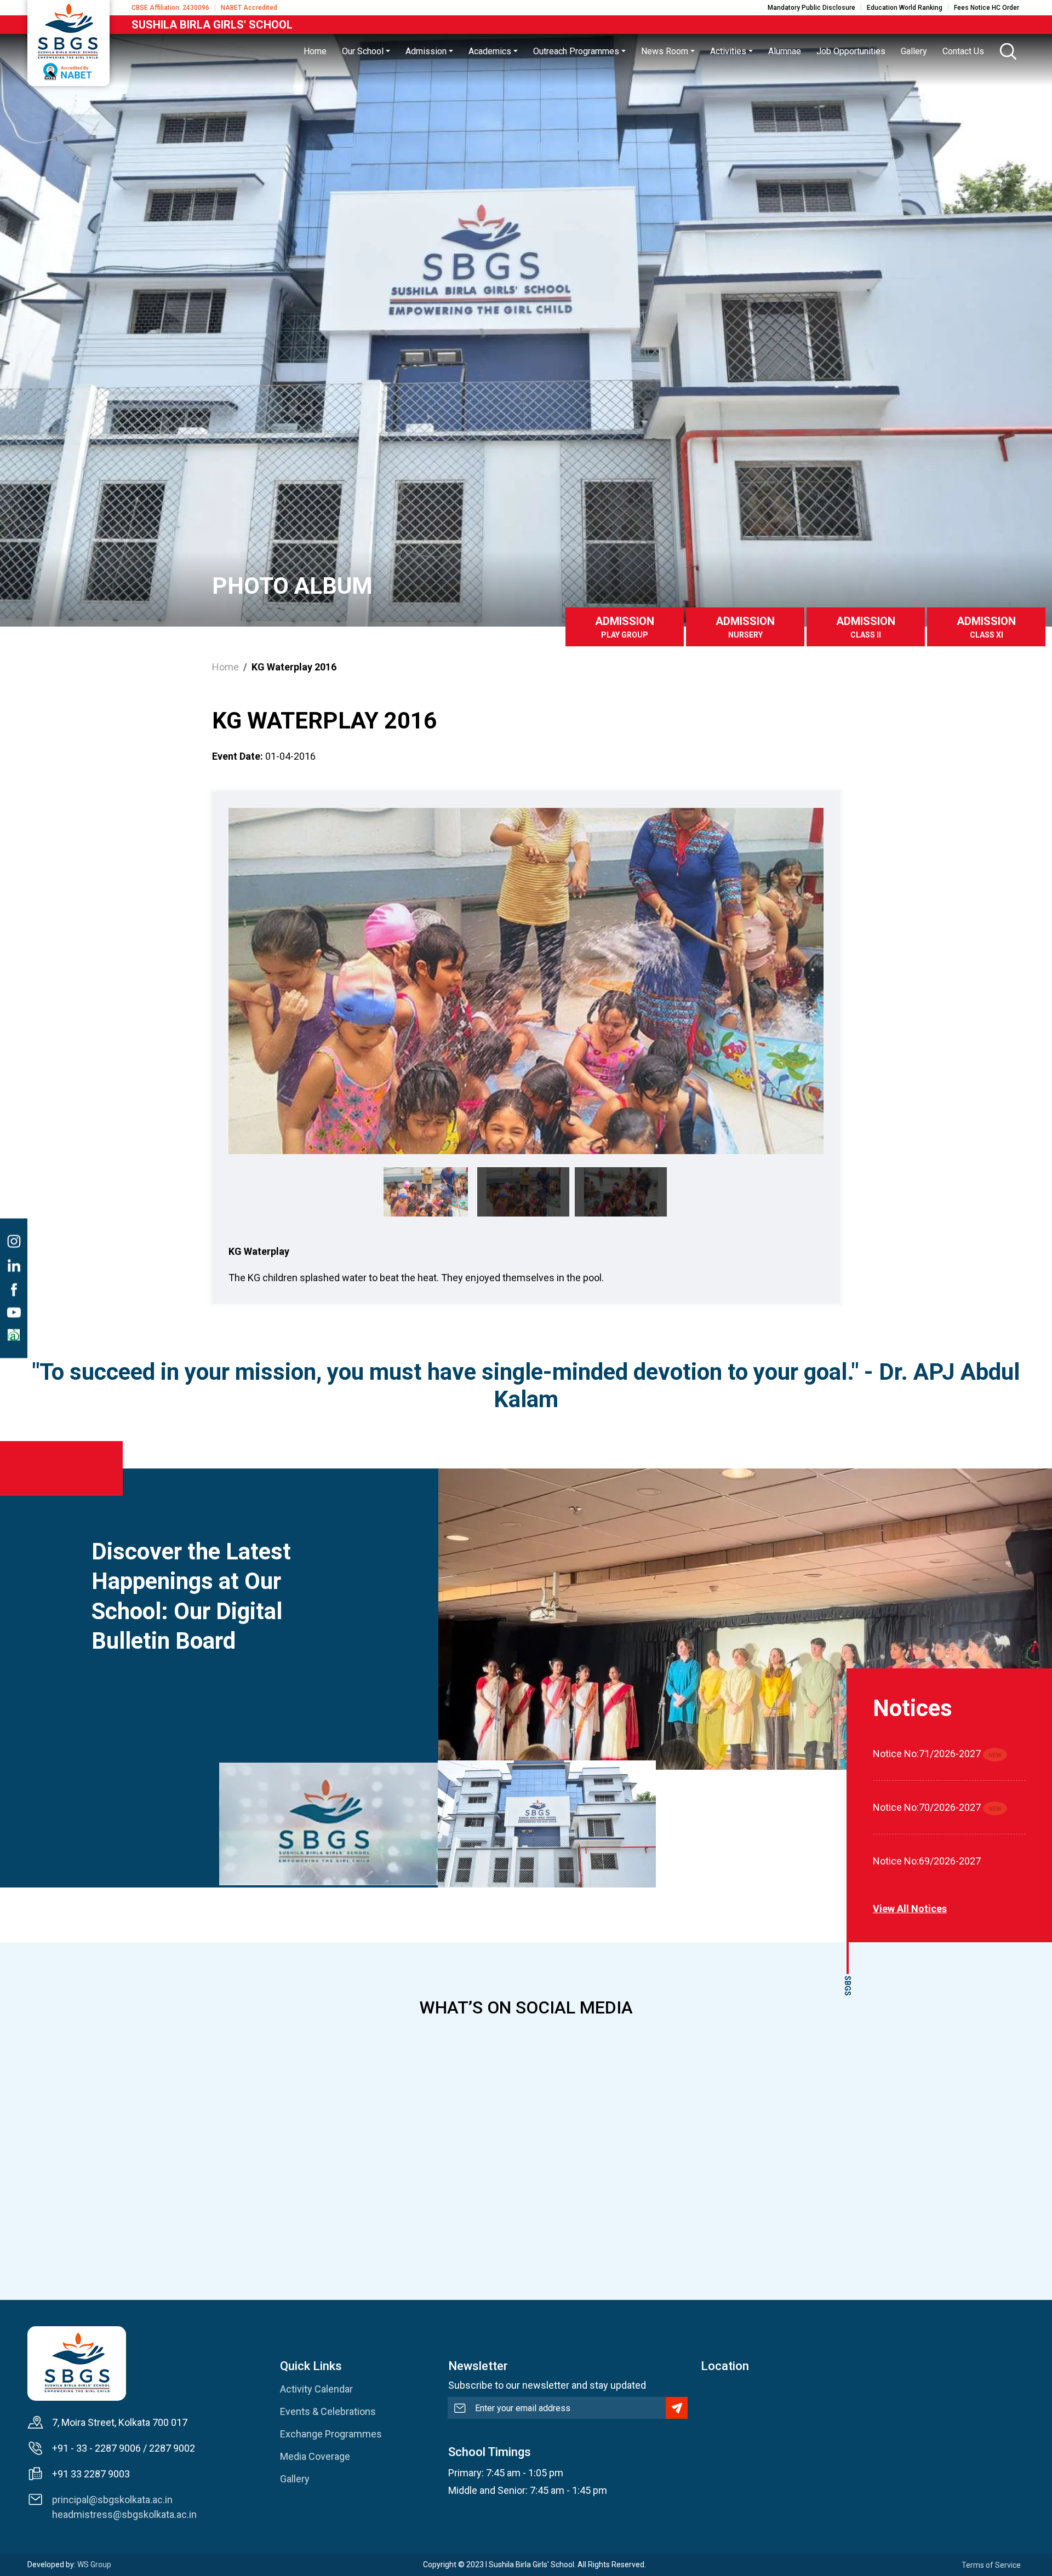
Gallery (295, 2479)
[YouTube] (14, 1312)
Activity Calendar (316, 2389)
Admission (625, 627)
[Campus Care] (14, 1335)
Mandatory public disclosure (811, 8)
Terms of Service (991, 2565)
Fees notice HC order (987, 8)
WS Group (94, 2564)
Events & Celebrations (328, 2411)
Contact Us (963, 51)
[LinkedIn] (14, 1265)
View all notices (910, 1909)
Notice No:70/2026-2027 (927, 1807)
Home (225, 667)
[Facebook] (14, 1289)
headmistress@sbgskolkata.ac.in (124, 2514)
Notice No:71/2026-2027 (927, 1754)
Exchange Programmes (331, 2434)
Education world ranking (905, 8)
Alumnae (785, 51)
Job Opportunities (851, 51)
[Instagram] (14, 1241)
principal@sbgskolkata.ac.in (112, 2500)
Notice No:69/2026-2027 (927, 1861)
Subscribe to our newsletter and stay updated (547, 2385)
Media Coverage (315, 2456)
